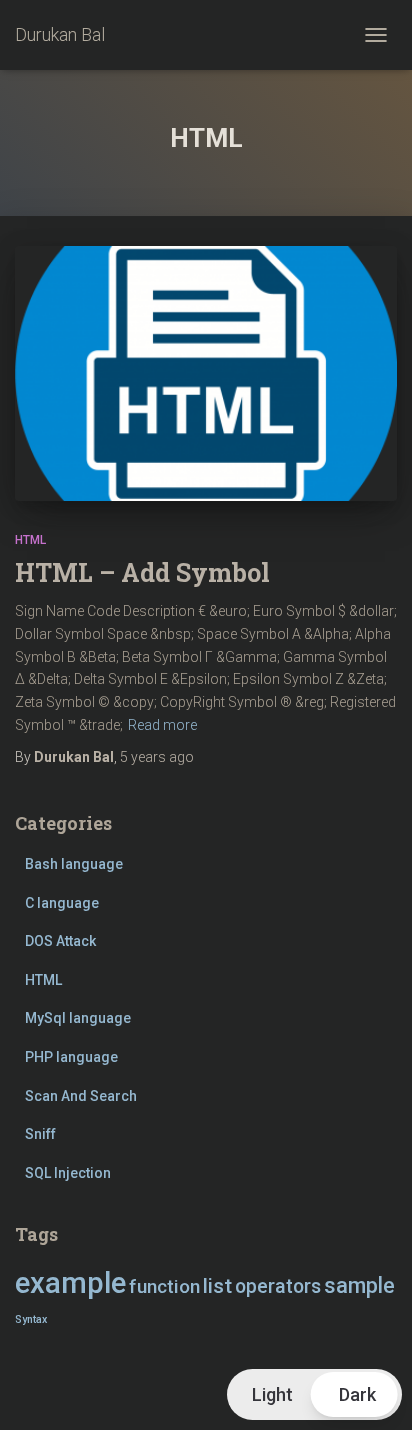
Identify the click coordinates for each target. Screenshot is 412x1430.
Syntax (31, 1319)
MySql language (78, 1018)
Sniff (40, 1134)
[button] (314, 1394)
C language (62, 903)
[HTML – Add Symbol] (206, 373)
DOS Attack (60, 941)
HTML (30, 540)
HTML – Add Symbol (142, 572)
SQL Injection (68, 1173)
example (70, 1283)
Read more (162, 725)
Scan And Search (81, 1096)
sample (359, 1285)
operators (278, 1286)
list (217, 1286)
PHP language (71, 1057)
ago (157, 757)
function (164, 1286)
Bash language (74, 864)
